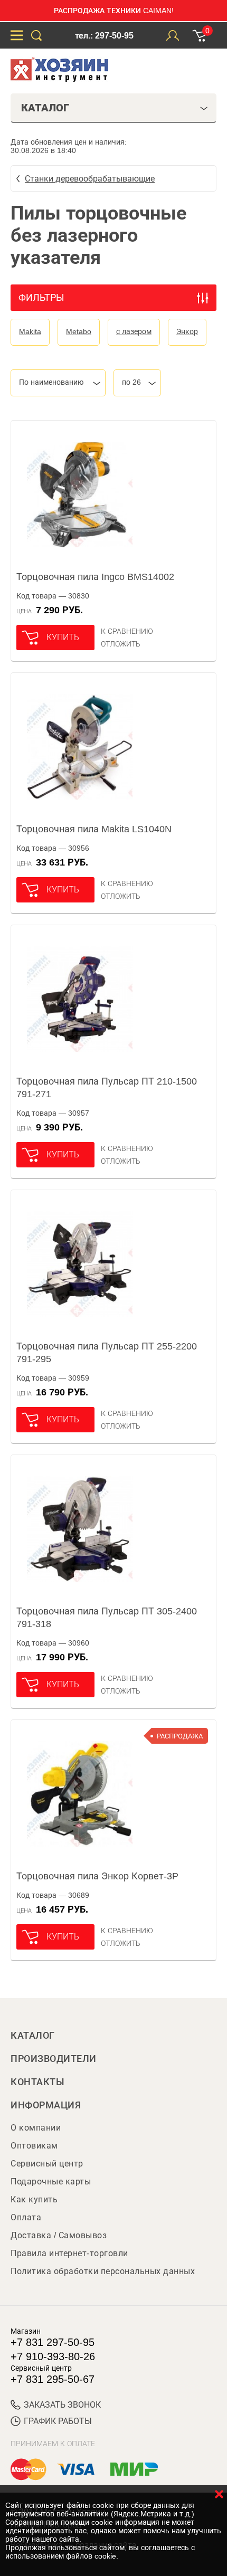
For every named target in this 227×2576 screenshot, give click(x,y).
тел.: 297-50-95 (104, 36)
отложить (121, 644)
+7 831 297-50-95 (53, 2342)
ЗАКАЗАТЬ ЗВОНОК (62, 2405)
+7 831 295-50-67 (53, 2379)
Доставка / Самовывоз (59, 2235)
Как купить (34, 2199)
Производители (54, 2059)
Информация (46, 2105)
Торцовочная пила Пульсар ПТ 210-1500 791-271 (107, 1088)
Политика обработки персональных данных (103, 2271)
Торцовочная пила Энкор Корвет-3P (97, 1876)
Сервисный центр (47, 2164)
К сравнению (127, 631)
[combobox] (58, 383)
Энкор (187, 331)
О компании (36, 2128)
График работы (58, 2421)
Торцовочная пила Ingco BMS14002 (95, 577)
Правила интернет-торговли (69, 2253)
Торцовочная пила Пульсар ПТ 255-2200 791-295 (107, 1353)
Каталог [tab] (45, 108)
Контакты (37, 2082)
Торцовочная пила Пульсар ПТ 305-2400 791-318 (107, 1618)
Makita (30, 331)
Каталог (33, 2036)
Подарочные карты (51, 2181)
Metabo (79, 331)
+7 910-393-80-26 (53, 2356)
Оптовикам (34, 2146)
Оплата (26, 2217)
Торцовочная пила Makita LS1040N (94, 829)
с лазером (134, 331)
